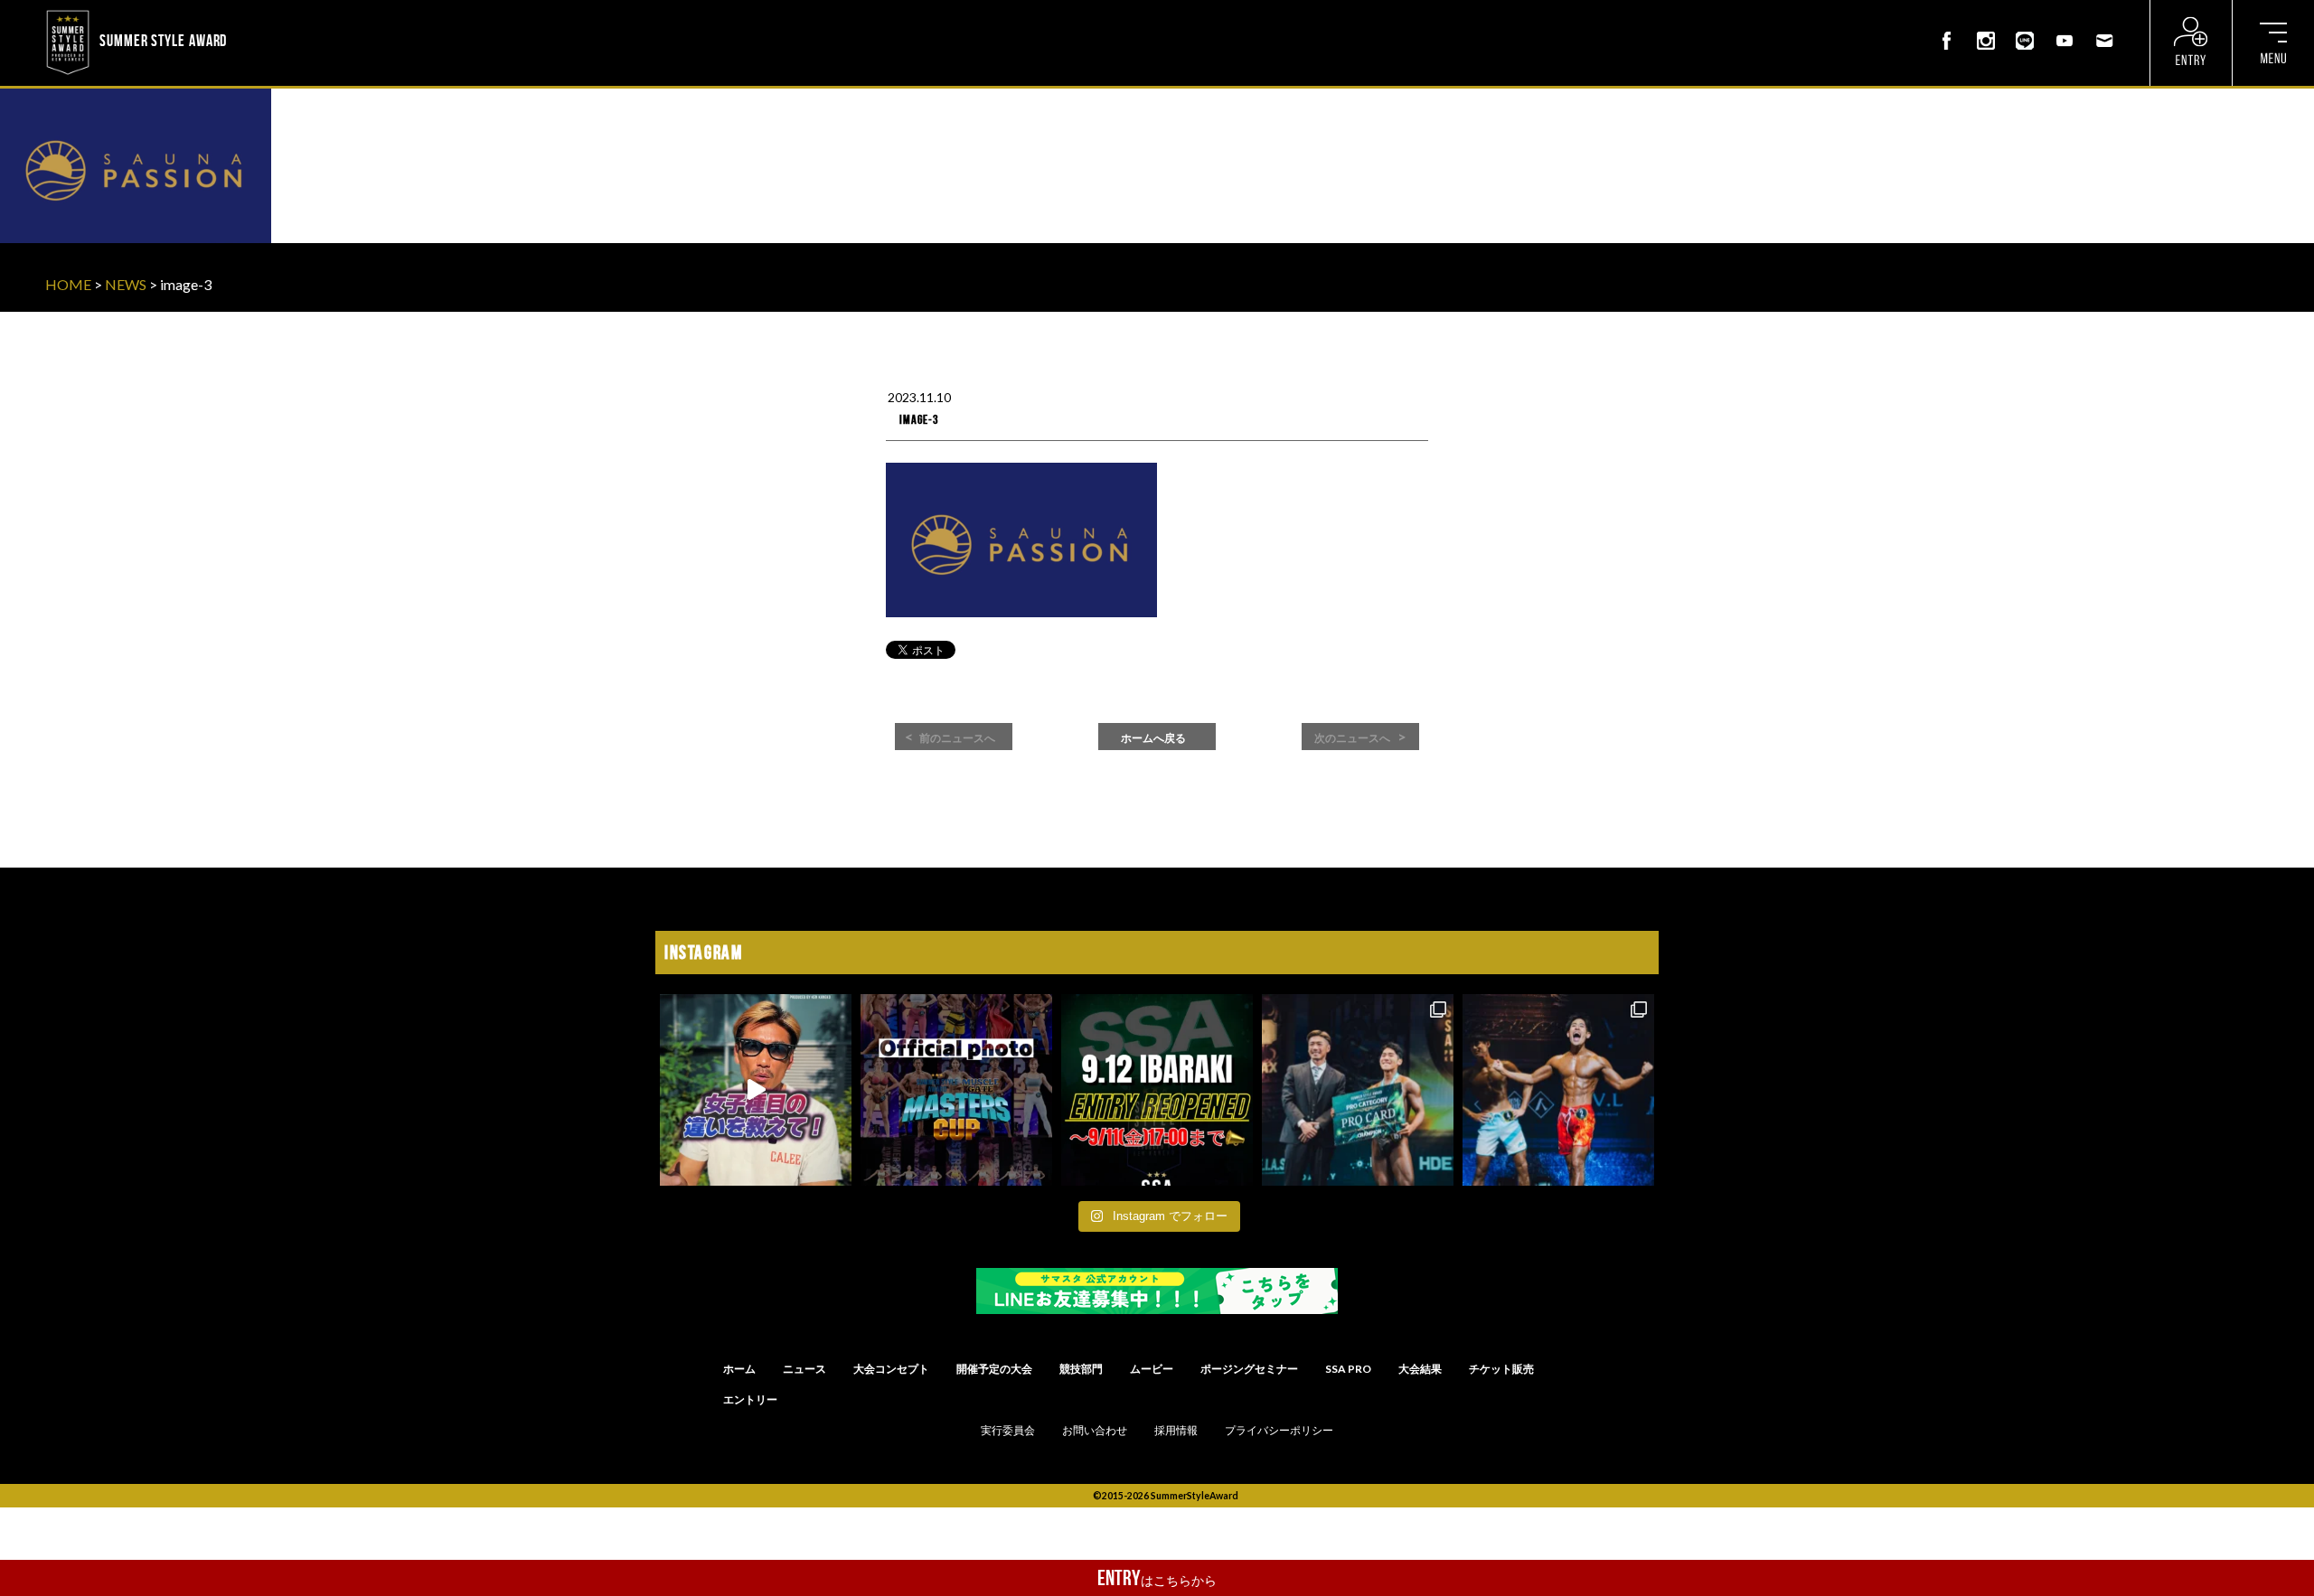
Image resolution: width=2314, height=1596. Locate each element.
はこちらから (1157, 1578)
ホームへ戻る (1153, 738)
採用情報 (1176, 1431)
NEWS (126, 284)
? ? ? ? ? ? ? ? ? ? (279, 13)
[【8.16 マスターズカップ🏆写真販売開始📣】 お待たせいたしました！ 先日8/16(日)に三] (956, 1090)
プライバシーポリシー (1279, 1431)
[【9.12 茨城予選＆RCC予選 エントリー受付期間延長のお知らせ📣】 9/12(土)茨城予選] (1157, 1090)
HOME (68, 284)
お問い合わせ (1095, 1431)
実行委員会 (1008, 1431)
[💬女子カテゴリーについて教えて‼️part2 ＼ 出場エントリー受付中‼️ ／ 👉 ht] (756, 1090)
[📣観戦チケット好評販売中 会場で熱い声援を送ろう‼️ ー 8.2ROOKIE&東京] (1358, 1090)
